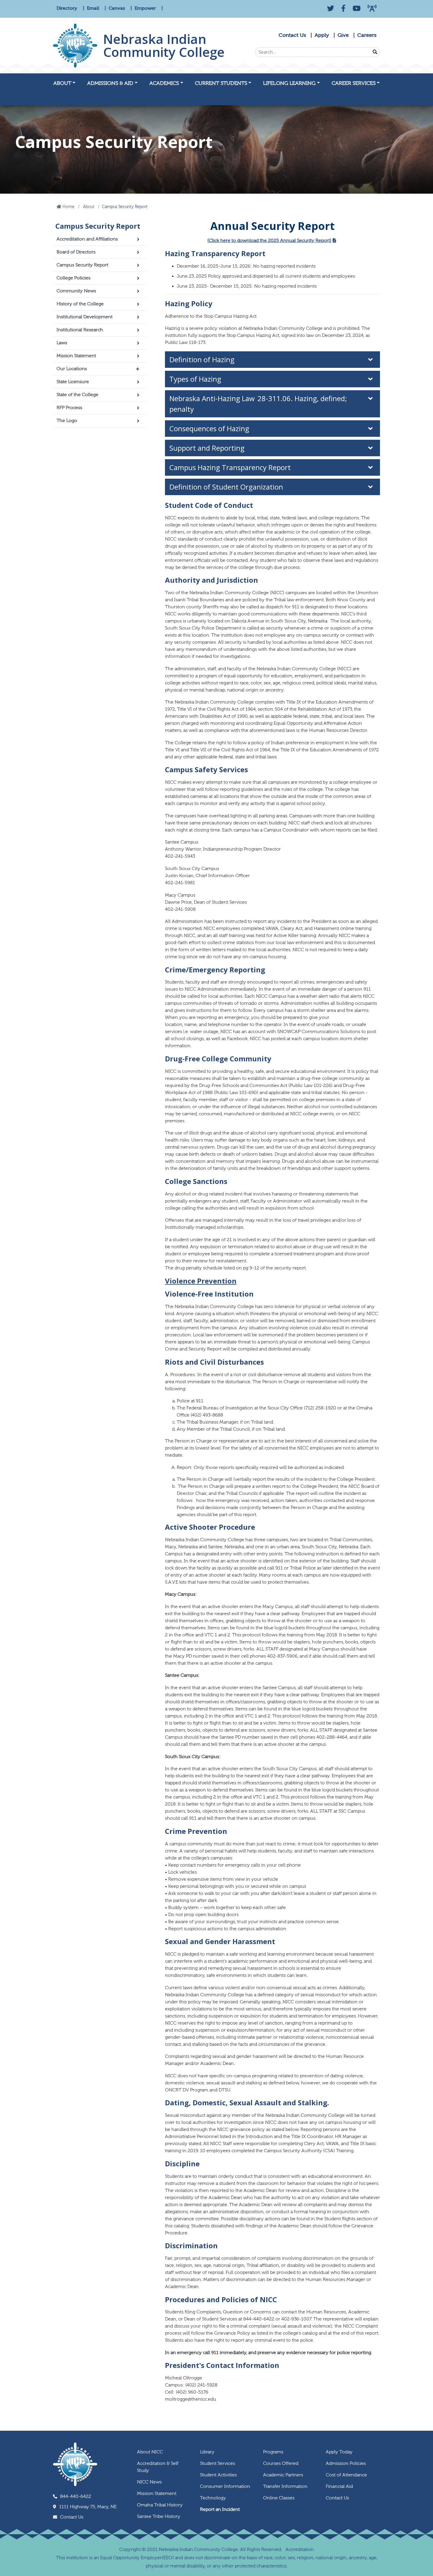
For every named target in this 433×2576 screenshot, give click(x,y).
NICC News (149, 2482)
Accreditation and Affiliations (87, 239)
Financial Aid (339, 2486)
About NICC (150, 2452)
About (62, 83)
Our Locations (72, 369)
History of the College (80, 304)
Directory (67, 8)
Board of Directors (76, 252)
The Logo (67, 421)
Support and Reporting (207, 448)
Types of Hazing (196, 379)
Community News (76, 291)
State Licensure (73, 382)
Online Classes (279, 2498)
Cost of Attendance (346, 2475)
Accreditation (300, 2549)
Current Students (221, 83)
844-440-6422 (76, 2496)
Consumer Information (225, 2486)
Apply (322, 35)
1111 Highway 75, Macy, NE (88, 2507)
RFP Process (69, 408)
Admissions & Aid (110, 83)
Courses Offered (281, 2463)
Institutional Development (85, 317)
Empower (146, 8)
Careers (367, 35)
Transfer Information (285, 2486)
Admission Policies (346, 2463)
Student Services (218, 2463)
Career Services (354, 83)
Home (68, 207)
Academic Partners (283, 2475)
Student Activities (218, 2475)
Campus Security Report (98, 226)
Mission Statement (76, 356)
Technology (213, 2498)
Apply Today (339, 2452)
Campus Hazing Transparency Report (230, 467)
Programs (273, 2452)
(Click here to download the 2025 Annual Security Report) (269, 241)
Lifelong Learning (289, 83)
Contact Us (292, 35)
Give (343, 35)
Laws (62, 343)
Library (207, 2452)
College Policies (73, 278)
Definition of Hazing (202, 359)
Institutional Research (80, 330)
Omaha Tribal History (160, 2505)
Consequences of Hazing (210, 428)
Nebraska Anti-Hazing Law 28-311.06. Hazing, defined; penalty (258, 404)
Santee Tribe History (159, 2516)
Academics (164, 83)
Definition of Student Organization (227, 487)
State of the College (77, 395)
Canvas (117, 8)
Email (94, 8)
